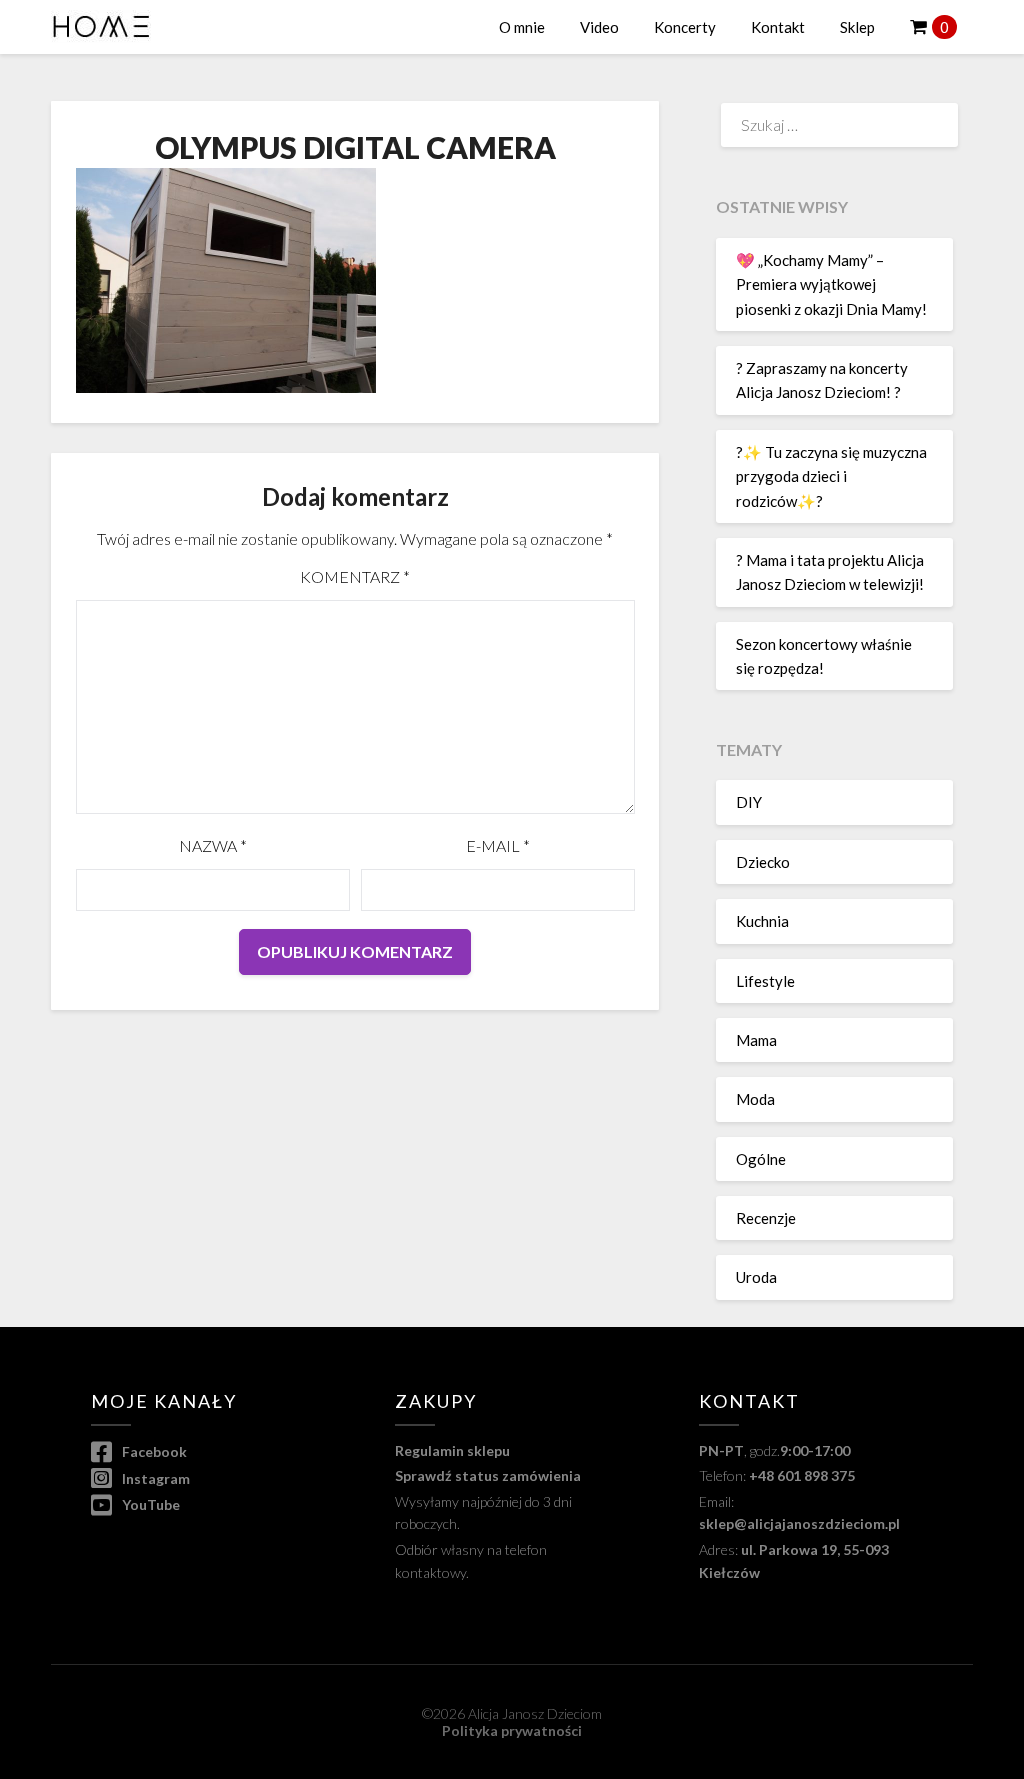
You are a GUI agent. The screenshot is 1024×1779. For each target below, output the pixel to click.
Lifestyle (765, 981)
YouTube (149, 1504)
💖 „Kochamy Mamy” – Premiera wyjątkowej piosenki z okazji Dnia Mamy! (831, 284)
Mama (756, 1040)
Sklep (857, 27)
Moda (755, 1099)
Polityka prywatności (512, 1730)
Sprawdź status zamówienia (488, 1475)
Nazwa (213, 845)
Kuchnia (762, 921)
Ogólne (761, 1159)
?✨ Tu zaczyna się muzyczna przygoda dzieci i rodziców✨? (831, 476)
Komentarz (355, 576)
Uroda (756, 1277)
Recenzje (766, 1218)
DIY (749, 802)
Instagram (154, 1478)
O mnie (522, 27)
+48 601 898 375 (802, 1475)
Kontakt (778, 27)
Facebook (153, 1451)
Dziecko (763, 862)
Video (599, 27)
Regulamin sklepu (452, 1450)
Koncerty (685, 27)
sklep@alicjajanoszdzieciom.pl (799, 1523)
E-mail (498, 845)
